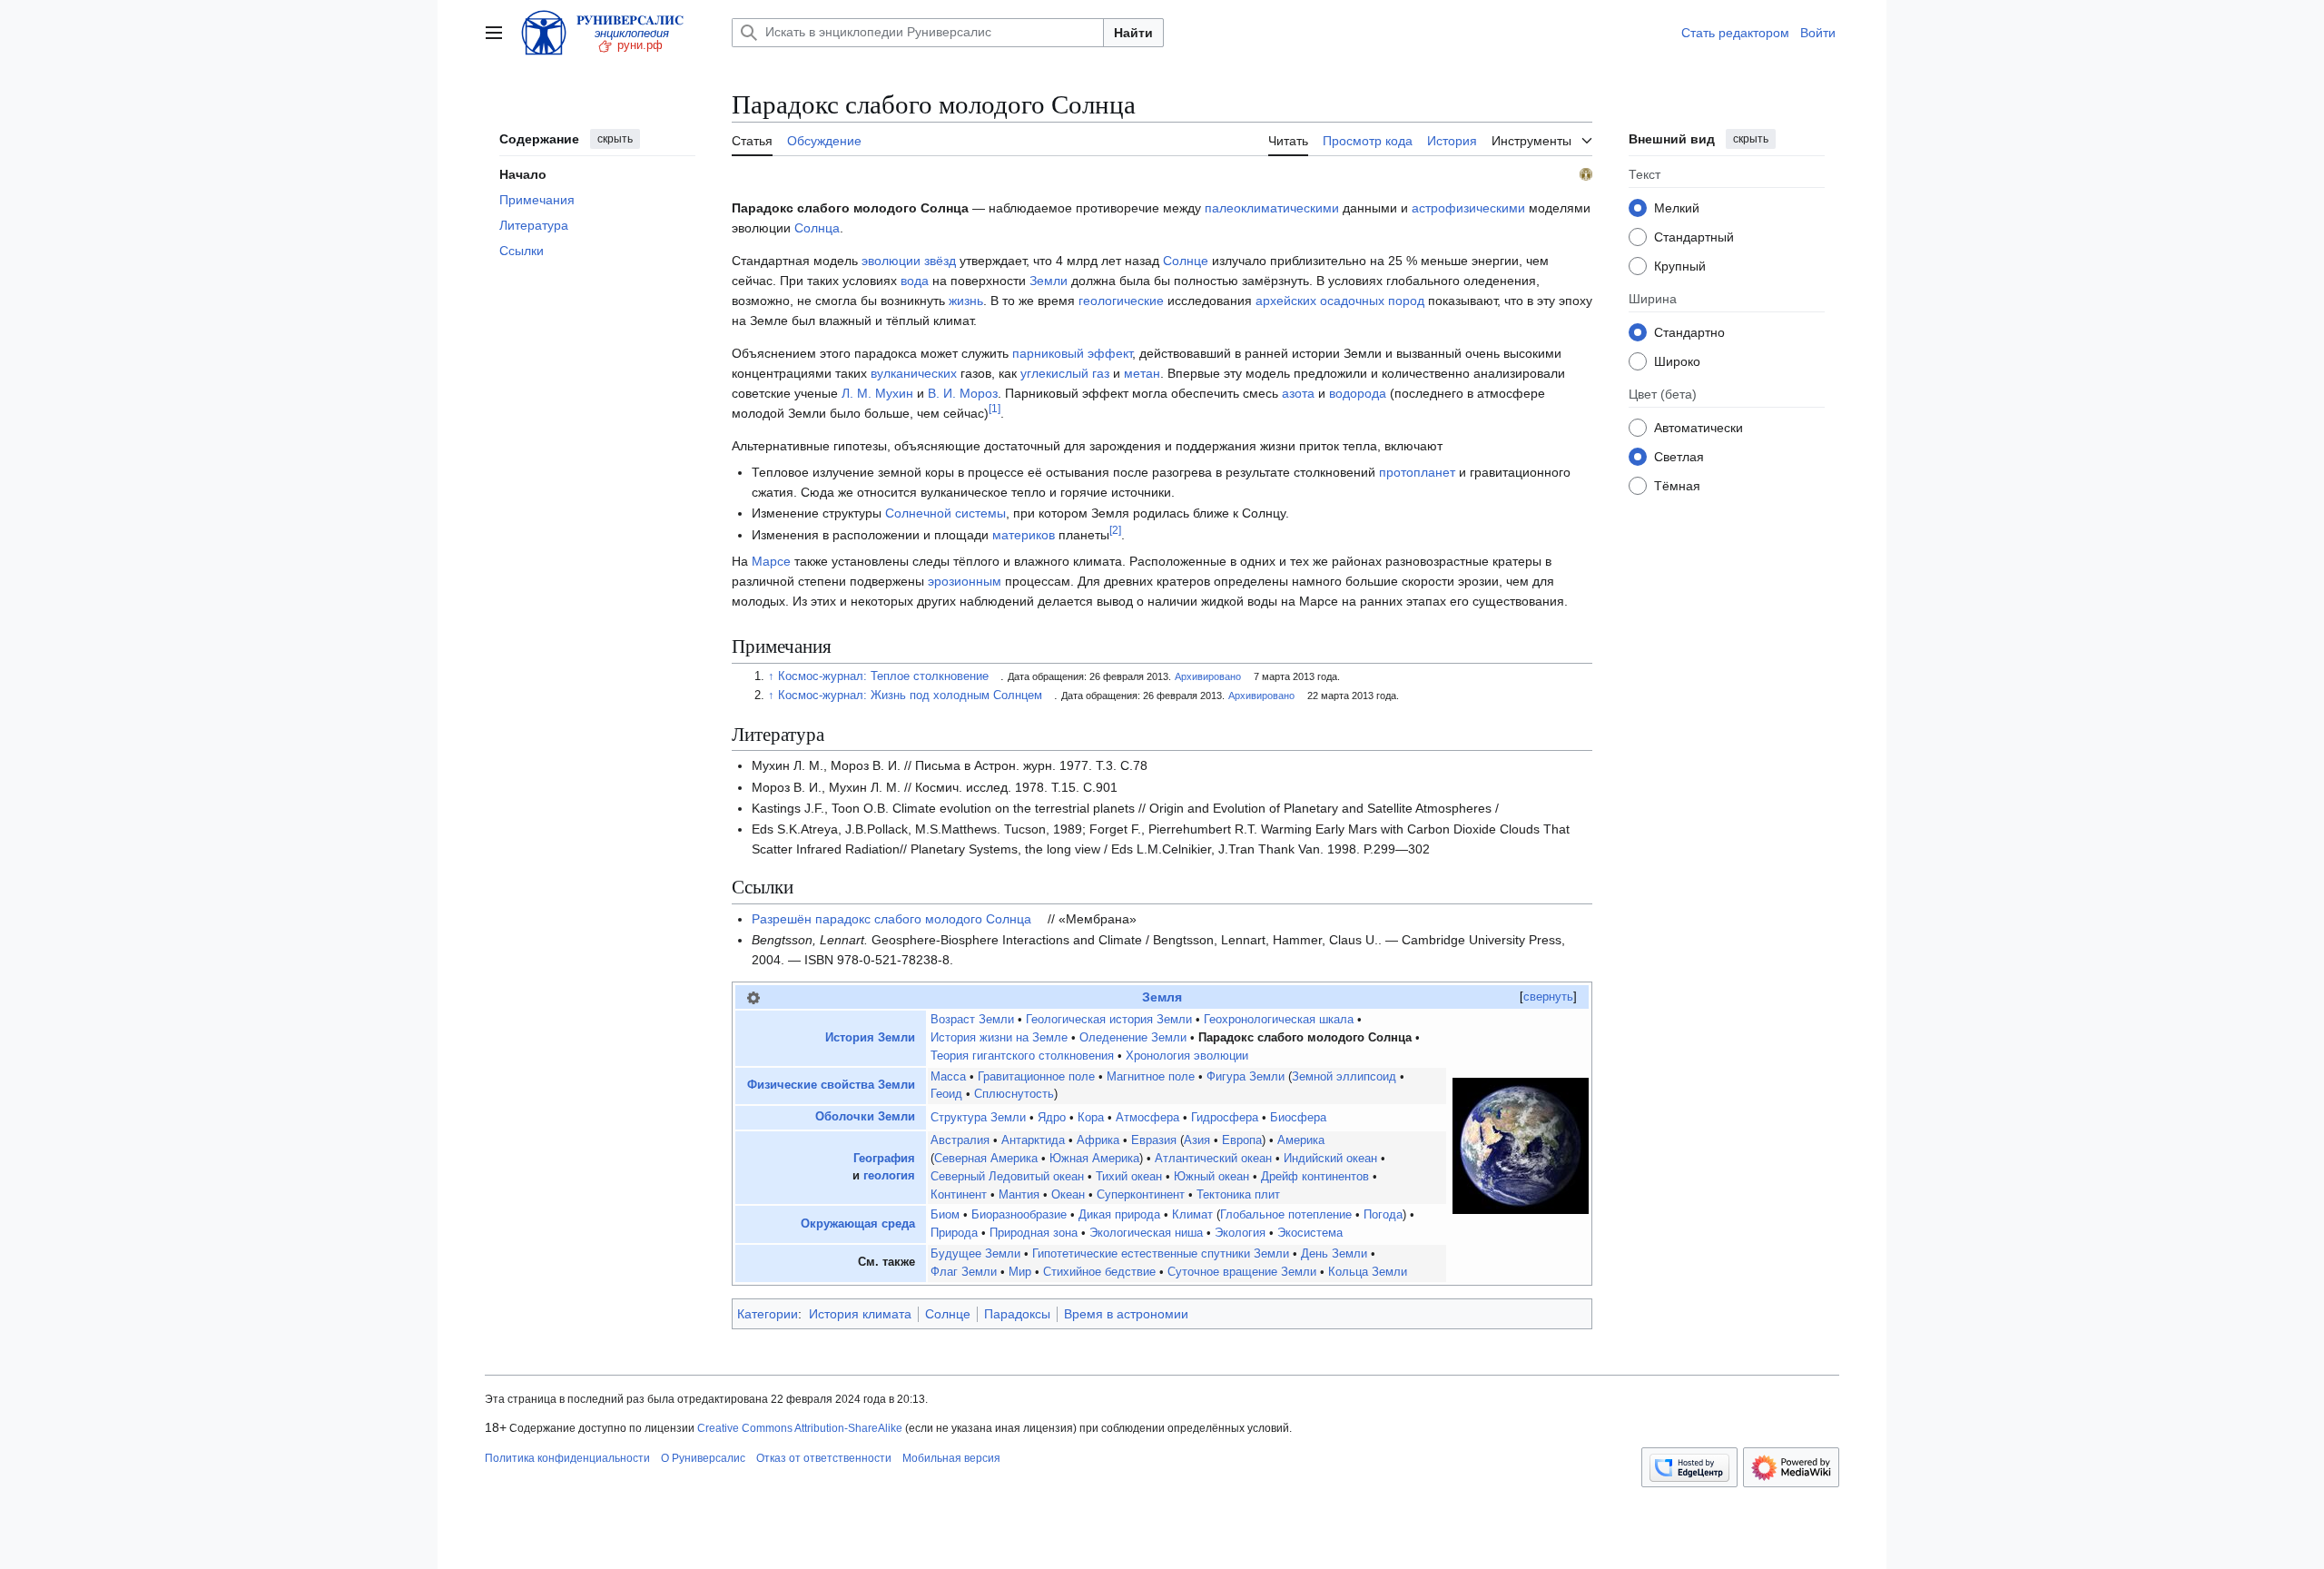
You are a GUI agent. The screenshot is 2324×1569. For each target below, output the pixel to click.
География (884, 1159)
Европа (1242, 1140)
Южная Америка (1094, 1159)
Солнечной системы (945, 513)
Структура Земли (978, 1118)
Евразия (1154, 1140)
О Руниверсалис (703, 1458)
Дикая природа (1119, 1215)
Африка (1098, 1140)
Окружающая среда (858, 1224)
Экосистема (1310, 1233)
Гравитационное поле (1036, 1077)
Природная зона (1034, 1233)
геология (889, 1176)
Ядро (1052, 1118)
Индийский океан (1330, 1159)
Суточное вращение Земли (1242, 1272)
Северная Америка (986, 1159)
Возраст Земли (972, 1020)
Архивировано (1208, 676)
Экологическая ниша (1146, 1233)
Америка (1301, 1140)
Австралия (960, 1140)
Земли (1049, 281)
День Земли (1334, 1254)
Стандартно (1689, 331)
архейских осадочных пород (1340, 301)
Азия (1197, 1140)
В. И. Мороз (963, 393)
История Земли (870, 1038)
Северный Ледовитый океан (1007, 1177)
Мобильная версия (951, 1458)
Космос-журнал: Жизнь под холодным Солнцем (910, 696)
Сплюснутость (1014, 1094)
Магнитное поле (1151, 1077)
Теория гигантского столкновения (1022, 1056)
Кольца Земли (1368, 1272)
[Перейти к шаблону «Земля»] (753, 997)
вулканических (914, 373)
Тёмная (1677, 485)
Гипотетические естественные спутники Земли (1161, 1254)
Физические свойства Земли (831, 1085)
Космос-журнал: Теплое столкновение (883, 676)
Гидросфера (1225, 1118)
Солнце (1186, 261)
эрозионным (965, 581)
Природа (954, 1233)
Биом (945, 1215)
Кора (1091, 1118)
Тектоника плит (1238, 1195)
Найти (1133, 33)
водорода (1358, 393)
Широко (1677, 360)
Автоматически (1699, 427)
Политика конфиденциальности (567, 1458)
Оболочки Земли (865, 1117)
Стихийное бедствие (1099, 1272)
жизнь (966, 301)
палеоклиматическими (1272, 208)
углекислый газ (1065, 373)
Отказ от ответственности (824, 1458)
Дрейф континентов (1315, 1177)
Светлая (1679, 456)
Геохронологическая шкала (1279, 1020)
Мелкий (1677, 207)
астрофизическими (1468, 208)
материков (1024, 535)
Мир (1020, 1272)
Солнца (817, 228)
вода (915, 281)
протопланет (1417, 472)
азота (1298, 393)
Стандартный (1694, 236)
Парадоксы (1017, 1314)
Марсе (771, 561)
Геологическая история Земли (1109, 1020)
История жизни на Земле (999, 1038)
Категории (768, 1314)
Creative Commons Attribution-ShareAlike (800, 1428)
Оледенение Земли (1133, 1038)
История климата (860, 1314)
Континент (959, 1195)
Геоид (946, 1094)
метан (1142, 373)
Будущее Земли (975, 1254)
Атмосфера (1147, 1118)
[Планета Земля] (1521, 1146)
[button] (494, 33)
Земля (1162, 997)
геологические (1121, 301)
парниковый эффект (1072, 353)
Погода (1383, 1215)
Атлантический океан (1213, 1159)
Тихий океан (1129, 1177)
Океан (1068, 1195)
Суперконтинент (1141, 1195)
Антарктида (1033, 1140)
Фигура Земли (1246, 1077)
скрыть (615, 139)
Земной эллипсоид (1344, 1077)
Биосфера (1298, 1118)
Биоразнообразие (1019, 1215)
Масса (948, 1077)
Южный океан (1211, 1177)
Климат (1192, 1215)
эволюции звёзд (909, 261)
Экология (1240, 1233)
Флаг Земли (964, 1272)
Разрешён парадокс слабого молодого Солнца (891, 919)
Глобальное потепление (1286, 1215)
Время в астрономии (1126, 1314)
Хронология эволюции (1187, 1056)
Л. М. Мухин (877, 393)
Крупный (1680, 265)
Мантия (1019, 1195)
